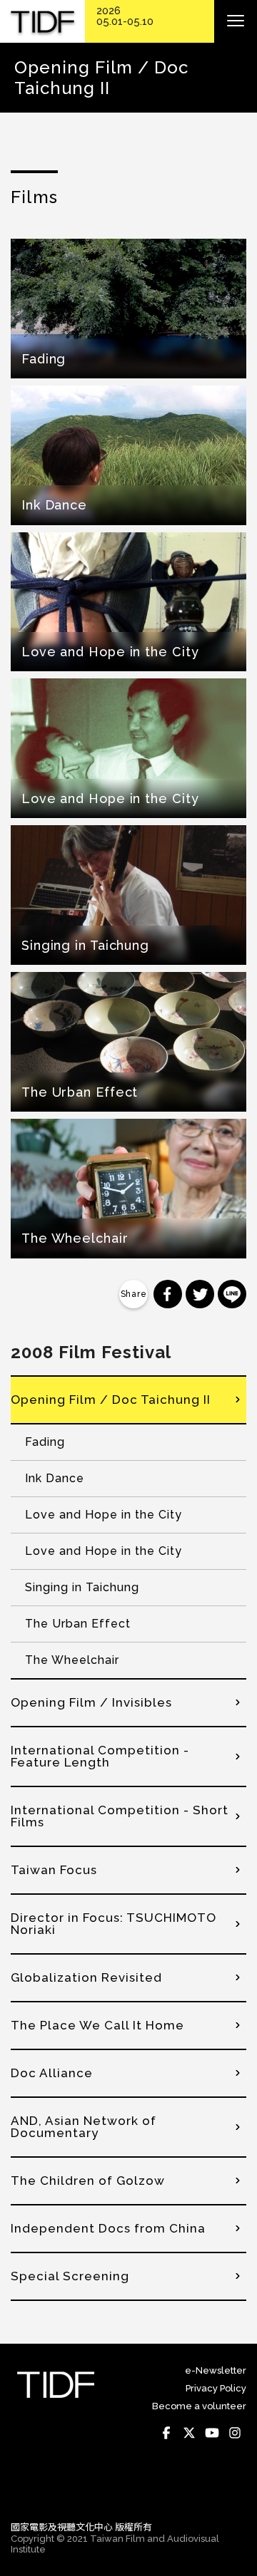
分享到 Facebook (168, 1294)
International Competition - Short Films (120, 1816)
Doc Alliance (52, 2073)
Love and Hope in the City (104, 1515)
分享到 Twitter (200, 1294)
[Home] (42, 22)
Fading (45, 1442)
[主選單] (236, 21)
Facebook (166, 2433)
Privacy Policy (216, 2388)
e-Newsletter (216, 2370)
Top (232, 2490)
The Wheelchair (72, 1660)
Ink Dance (55, 1478)
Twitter (189, 2433)
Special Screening (70, 2276)
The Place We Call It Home (97, 2025)
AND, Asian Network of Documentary (84, 2127)
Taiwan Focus (54, 1870)
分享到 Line (232, 1294)
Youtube (212, 2433)
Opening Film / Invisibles (91, 1702)
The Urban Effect (78, 1624)
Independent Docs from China (108, 2228)
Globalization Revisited (86, 1977)
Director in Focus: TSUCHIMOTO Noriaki (114, 1924)
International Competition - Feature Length (100, 1756)
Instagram (235, 2433)
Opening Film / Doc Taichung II (111, 1400)
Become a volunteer (199, 2406)
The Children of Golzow (88, 2181)
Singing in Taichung (82, 1587)
